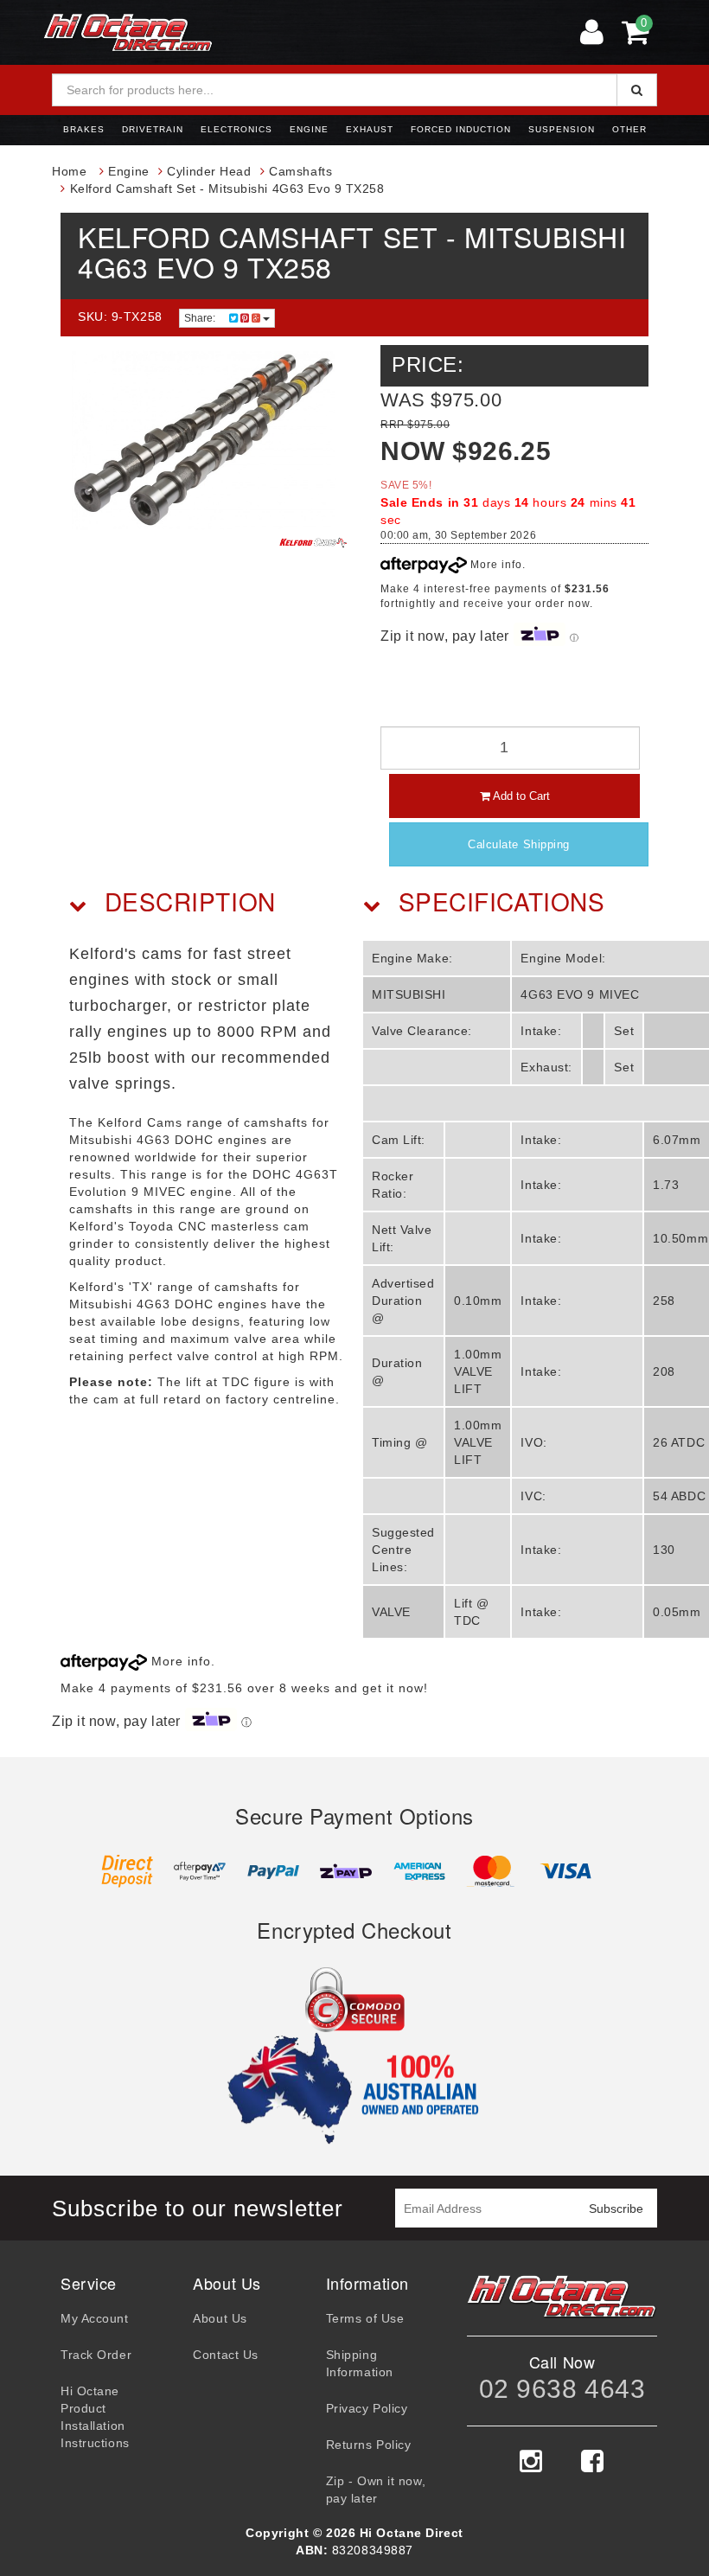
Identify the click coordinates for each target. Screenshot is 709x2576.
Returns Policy (369, 2445)
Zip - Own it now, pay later (376, 2490)
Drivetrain (153, 129)
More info (495, 565)
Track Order (96, 2355)
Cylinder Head (209, 171)
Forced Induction (461, 129)
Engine (309, 129)
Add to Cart (520, 796)
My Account (95, 2318)
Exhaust (370, 129)
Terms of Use (365, 2318)
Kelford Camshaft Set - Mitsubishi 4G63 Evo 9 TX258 (227, 189)
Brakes (84, 129)
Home (69, 171)
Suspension (562, 129)
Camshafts (300, 171)
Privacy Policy (367, 2408)
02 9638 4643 (562, 2389)
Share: (201, 318)
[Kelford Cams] (313, 543)
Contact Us (226, 2355)
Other (629, 129)
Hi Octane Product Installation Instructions (95, 2417)
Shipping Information (360, 2363)
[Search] (637, 90)
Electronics (236, 129)
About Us (220, 2318)
